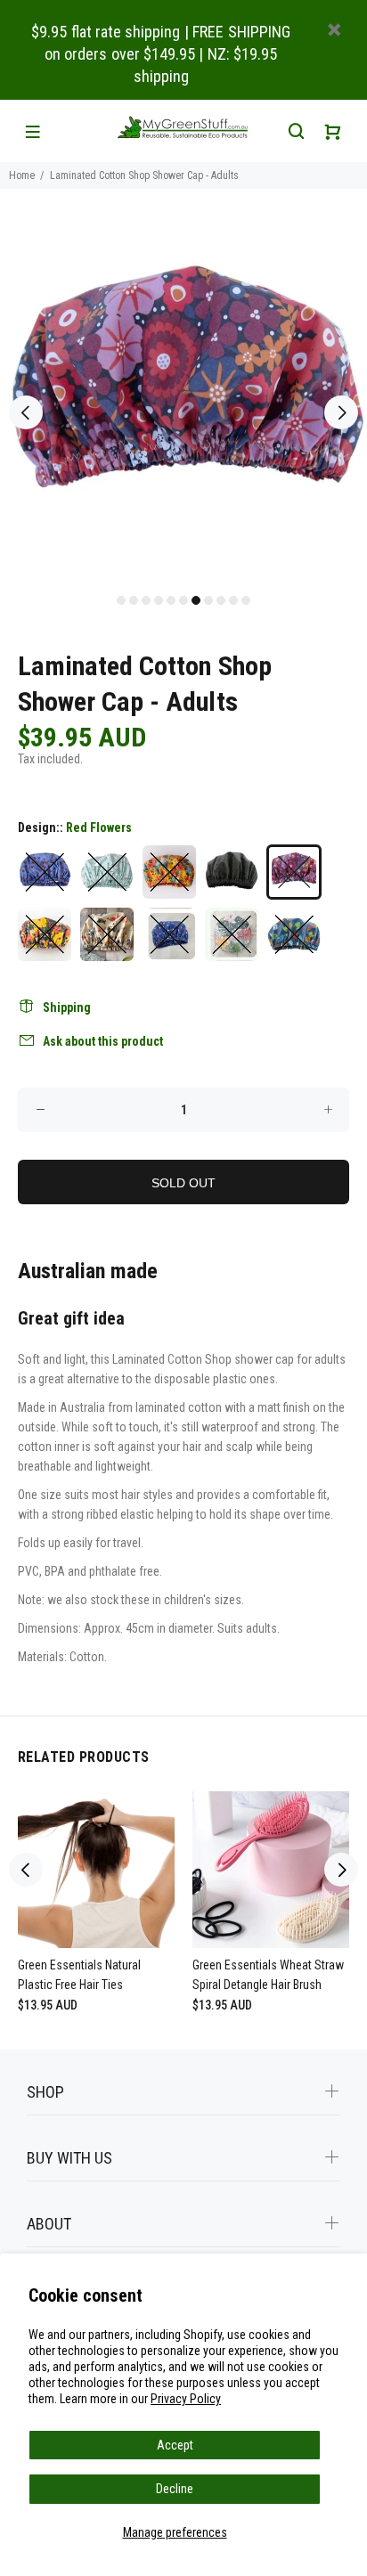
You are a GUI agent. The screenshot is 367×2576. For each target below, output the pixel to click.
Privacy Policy (186, 2399)
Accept (175, 2445)
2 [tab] (134, 600)
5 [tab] (171, 600)
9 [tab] (221, 600)
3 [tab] (146, 600)
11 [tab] (246, 600)
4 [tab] (159, 600)
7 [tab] (196, 600)
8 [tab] (208, 600)
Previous (26, 412)
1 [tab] (121, 600)
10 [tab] (233, 600)
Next (341, 412)
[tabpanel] (183, 402)
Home (22, 175)
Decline (175, 2489)
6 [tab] (183, 600)
